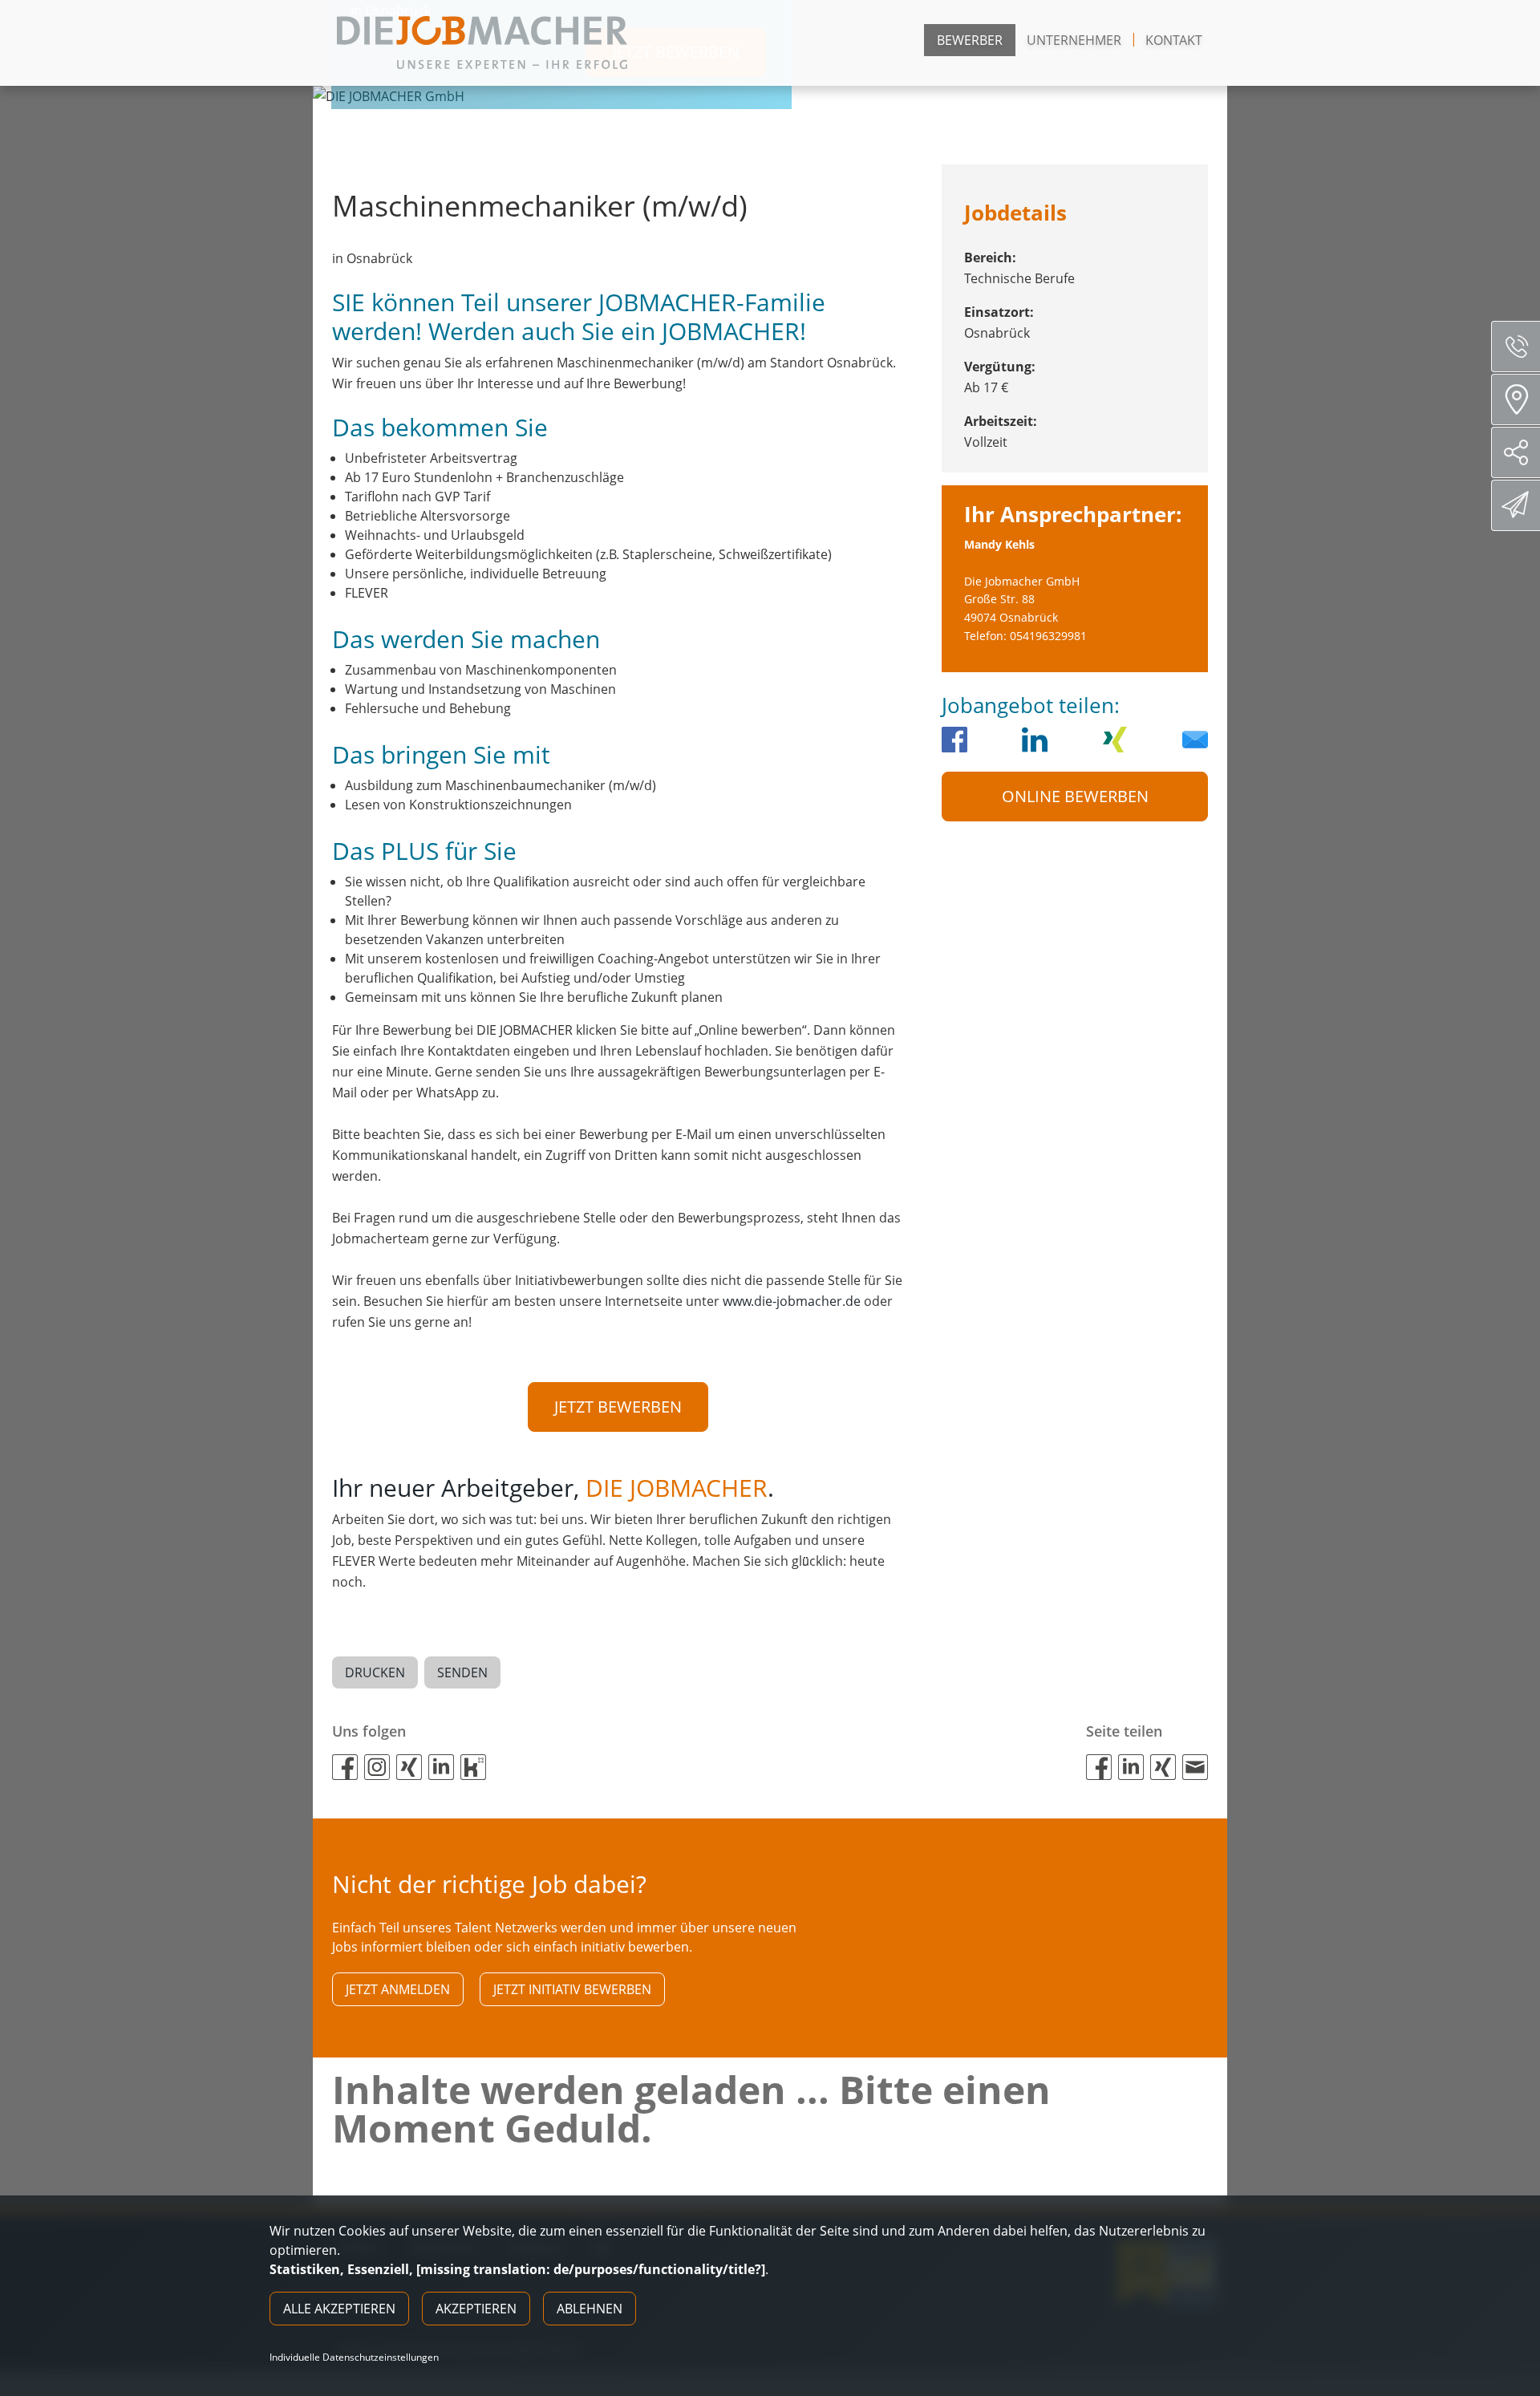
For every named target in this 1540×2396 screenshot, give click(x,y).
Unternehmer (1074, 40)
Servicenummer (1516, 347)
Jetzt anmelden (398, 1989)
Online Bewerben (1075, 796)
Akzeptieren (476, 2309)
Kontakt (1174, 40)
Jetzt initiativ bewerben (572, 1989)
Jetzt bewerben (618, 1407)
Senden (462, 1672)
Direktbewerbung (1516, 505)
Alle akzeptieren (339, 2309)
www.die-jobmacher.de (792, 1301)
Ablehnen (590, 2309)
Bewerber (970, 40)
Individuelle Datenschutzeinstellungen (354, 2357)
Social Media (1516, 452)
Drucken (375, 1672)
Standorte (1516, 399)
